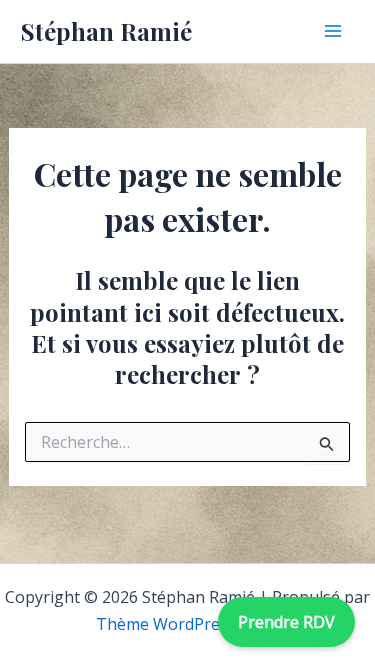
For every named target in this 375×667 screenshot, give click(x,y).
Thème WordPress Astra (188, 624)
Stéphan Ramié (106, 31)
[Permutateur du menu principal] (333, 31)
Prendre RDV (286, 622)
